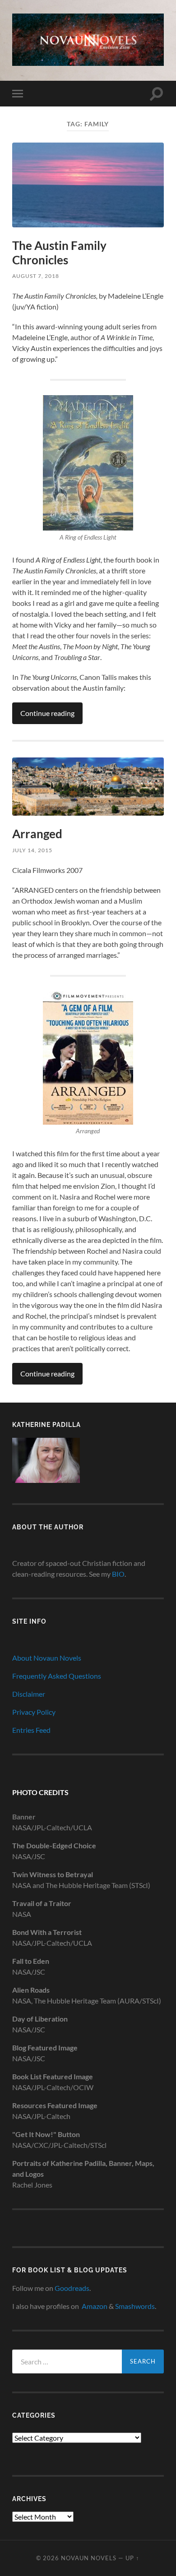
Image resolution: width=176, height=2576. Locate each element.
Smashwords (135, 2306)
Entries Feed (31, 1730)
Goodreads (72, 2288)
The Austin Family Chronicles (59, 253)
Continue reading (47, 713)
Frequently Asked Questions (57, 1676)
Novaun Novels (89, 2558)
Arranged (37, 834)
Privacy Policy (34, 1712)
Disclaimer (29, 1694)
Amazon (95, 2306)
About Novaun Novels (47, 1658)
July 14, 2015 (32, 850)
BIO (118, 1574)
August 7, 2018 (36, 276)
